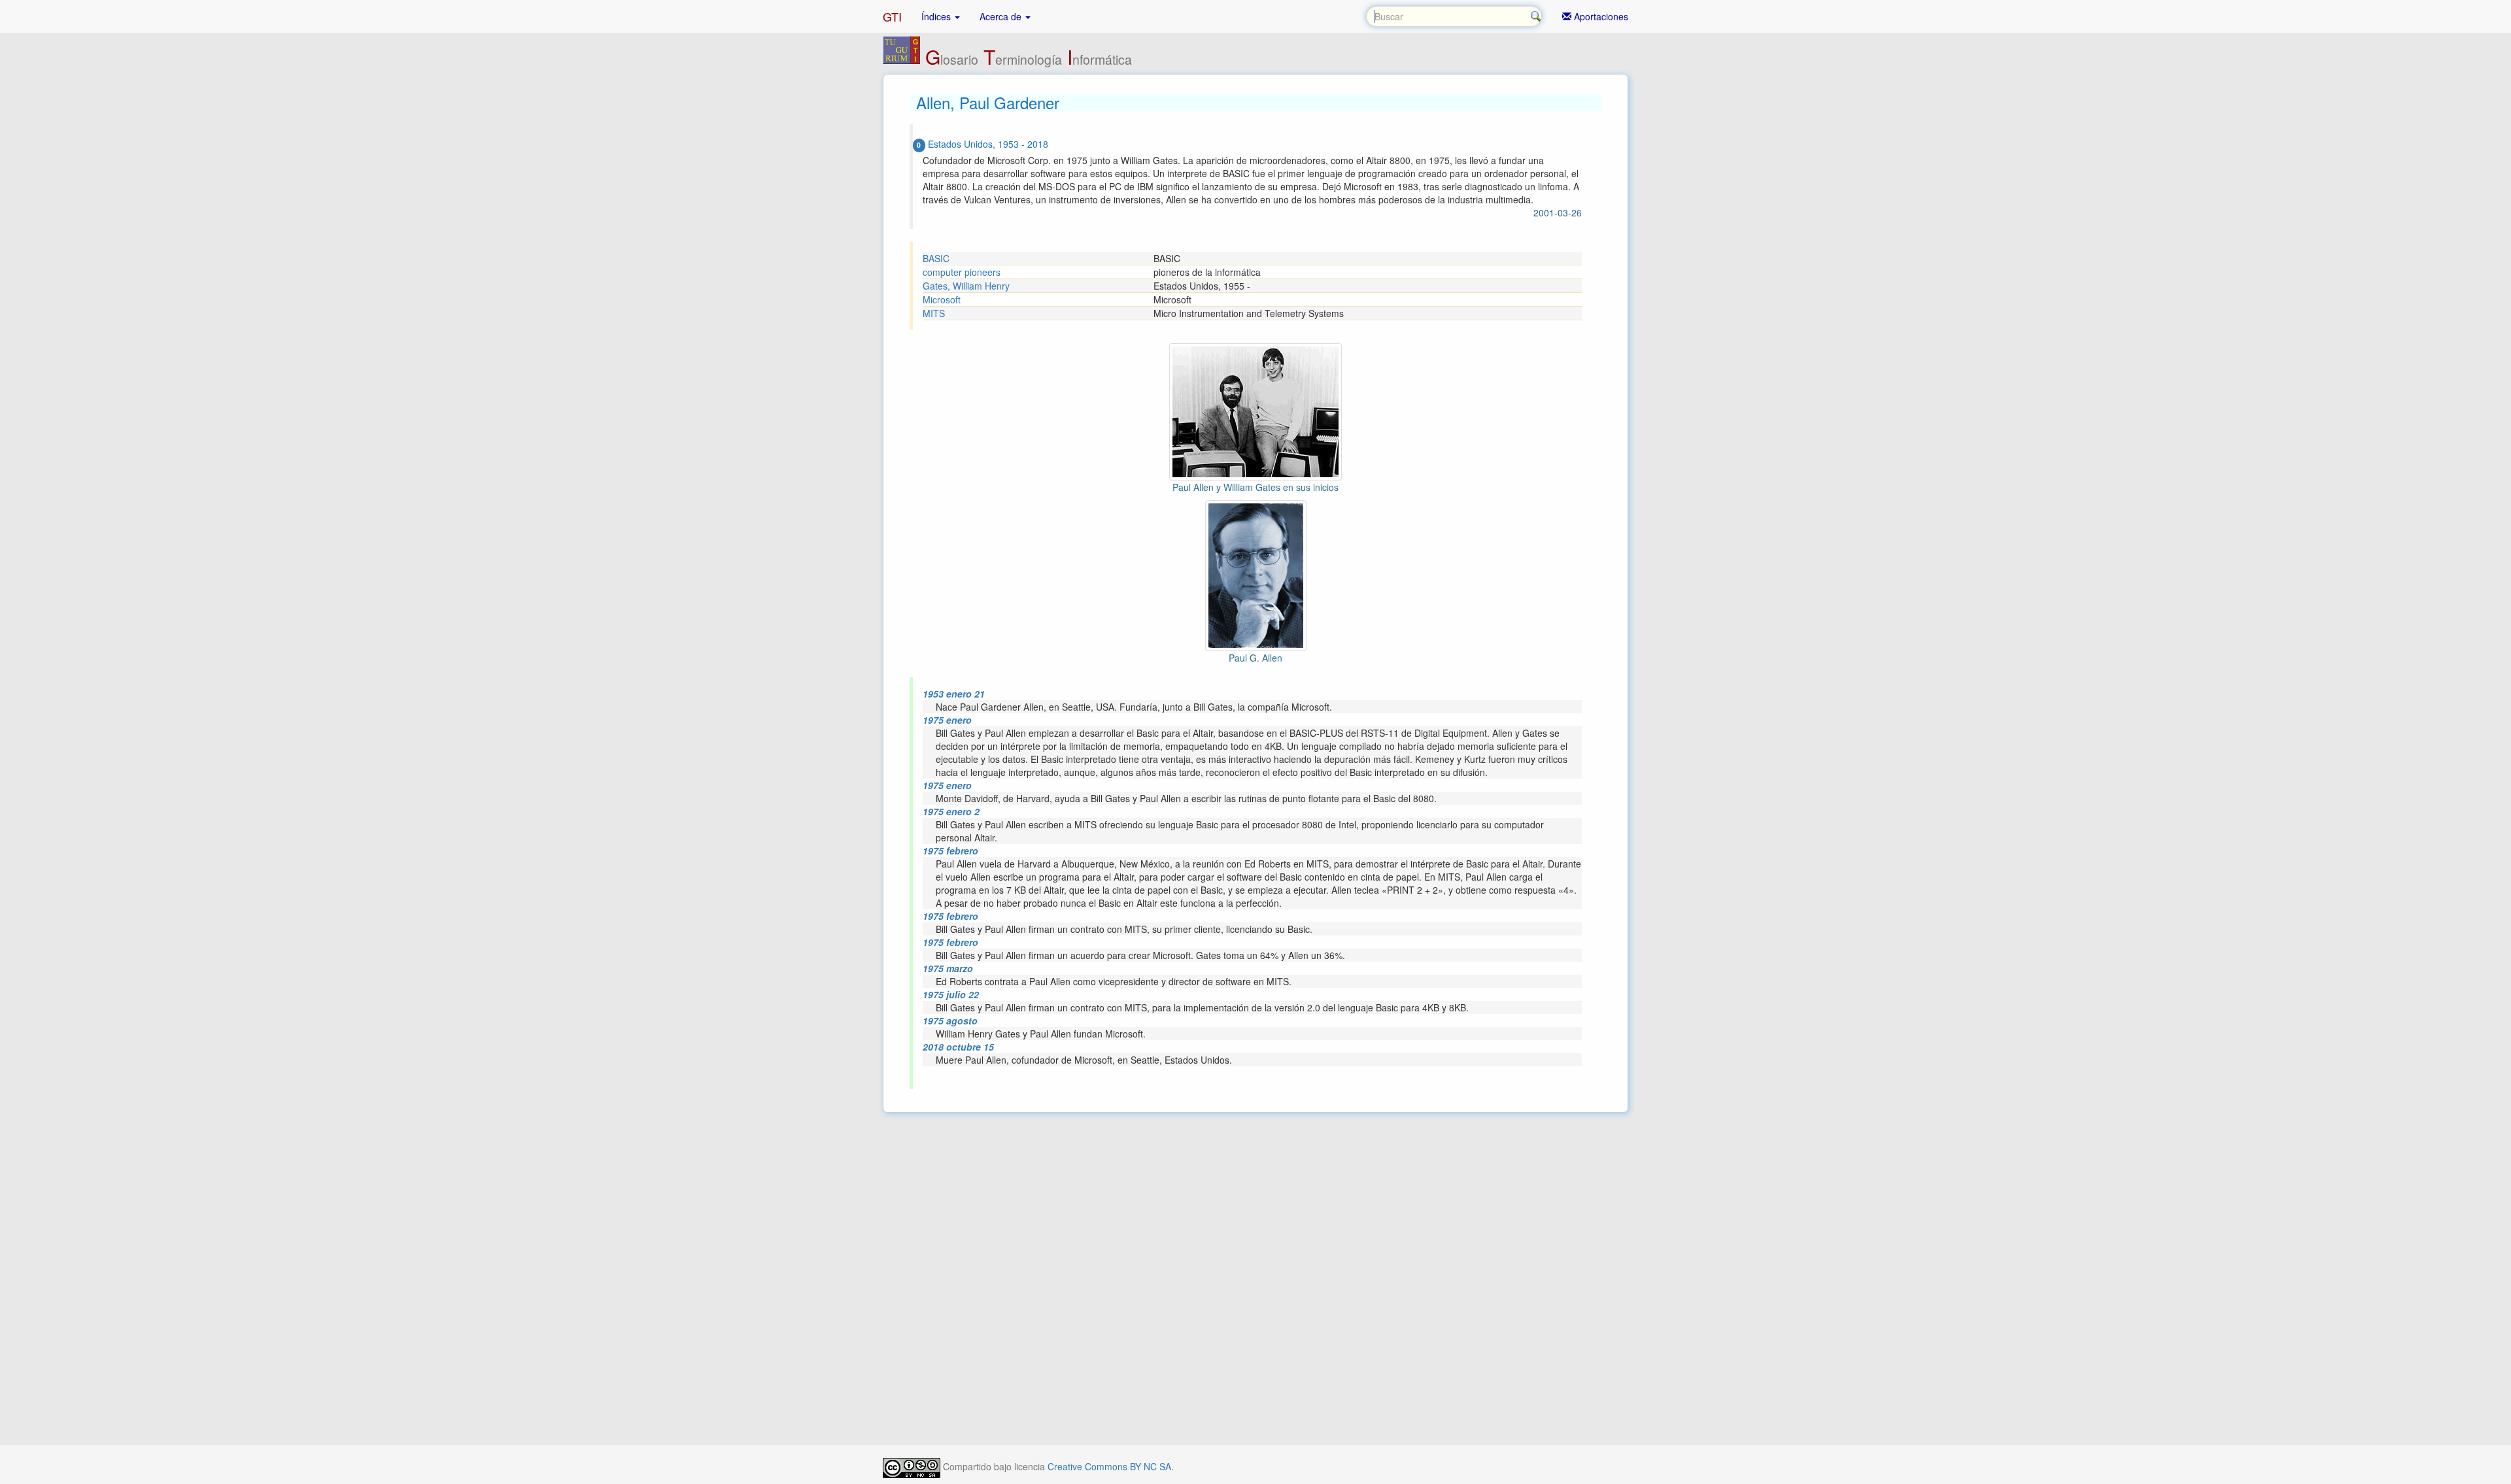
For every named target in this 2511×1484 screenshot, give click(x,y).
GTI (892, 16)
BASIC (936, 258)
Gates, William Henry (966, 286)
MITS (934, 313)
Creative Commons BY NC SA (1109, 1466)
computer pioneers (962, 272)
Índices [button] (937, 16)
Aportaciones (1600, 16)
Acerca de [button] (1002, 16)
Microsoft (942, 299)
